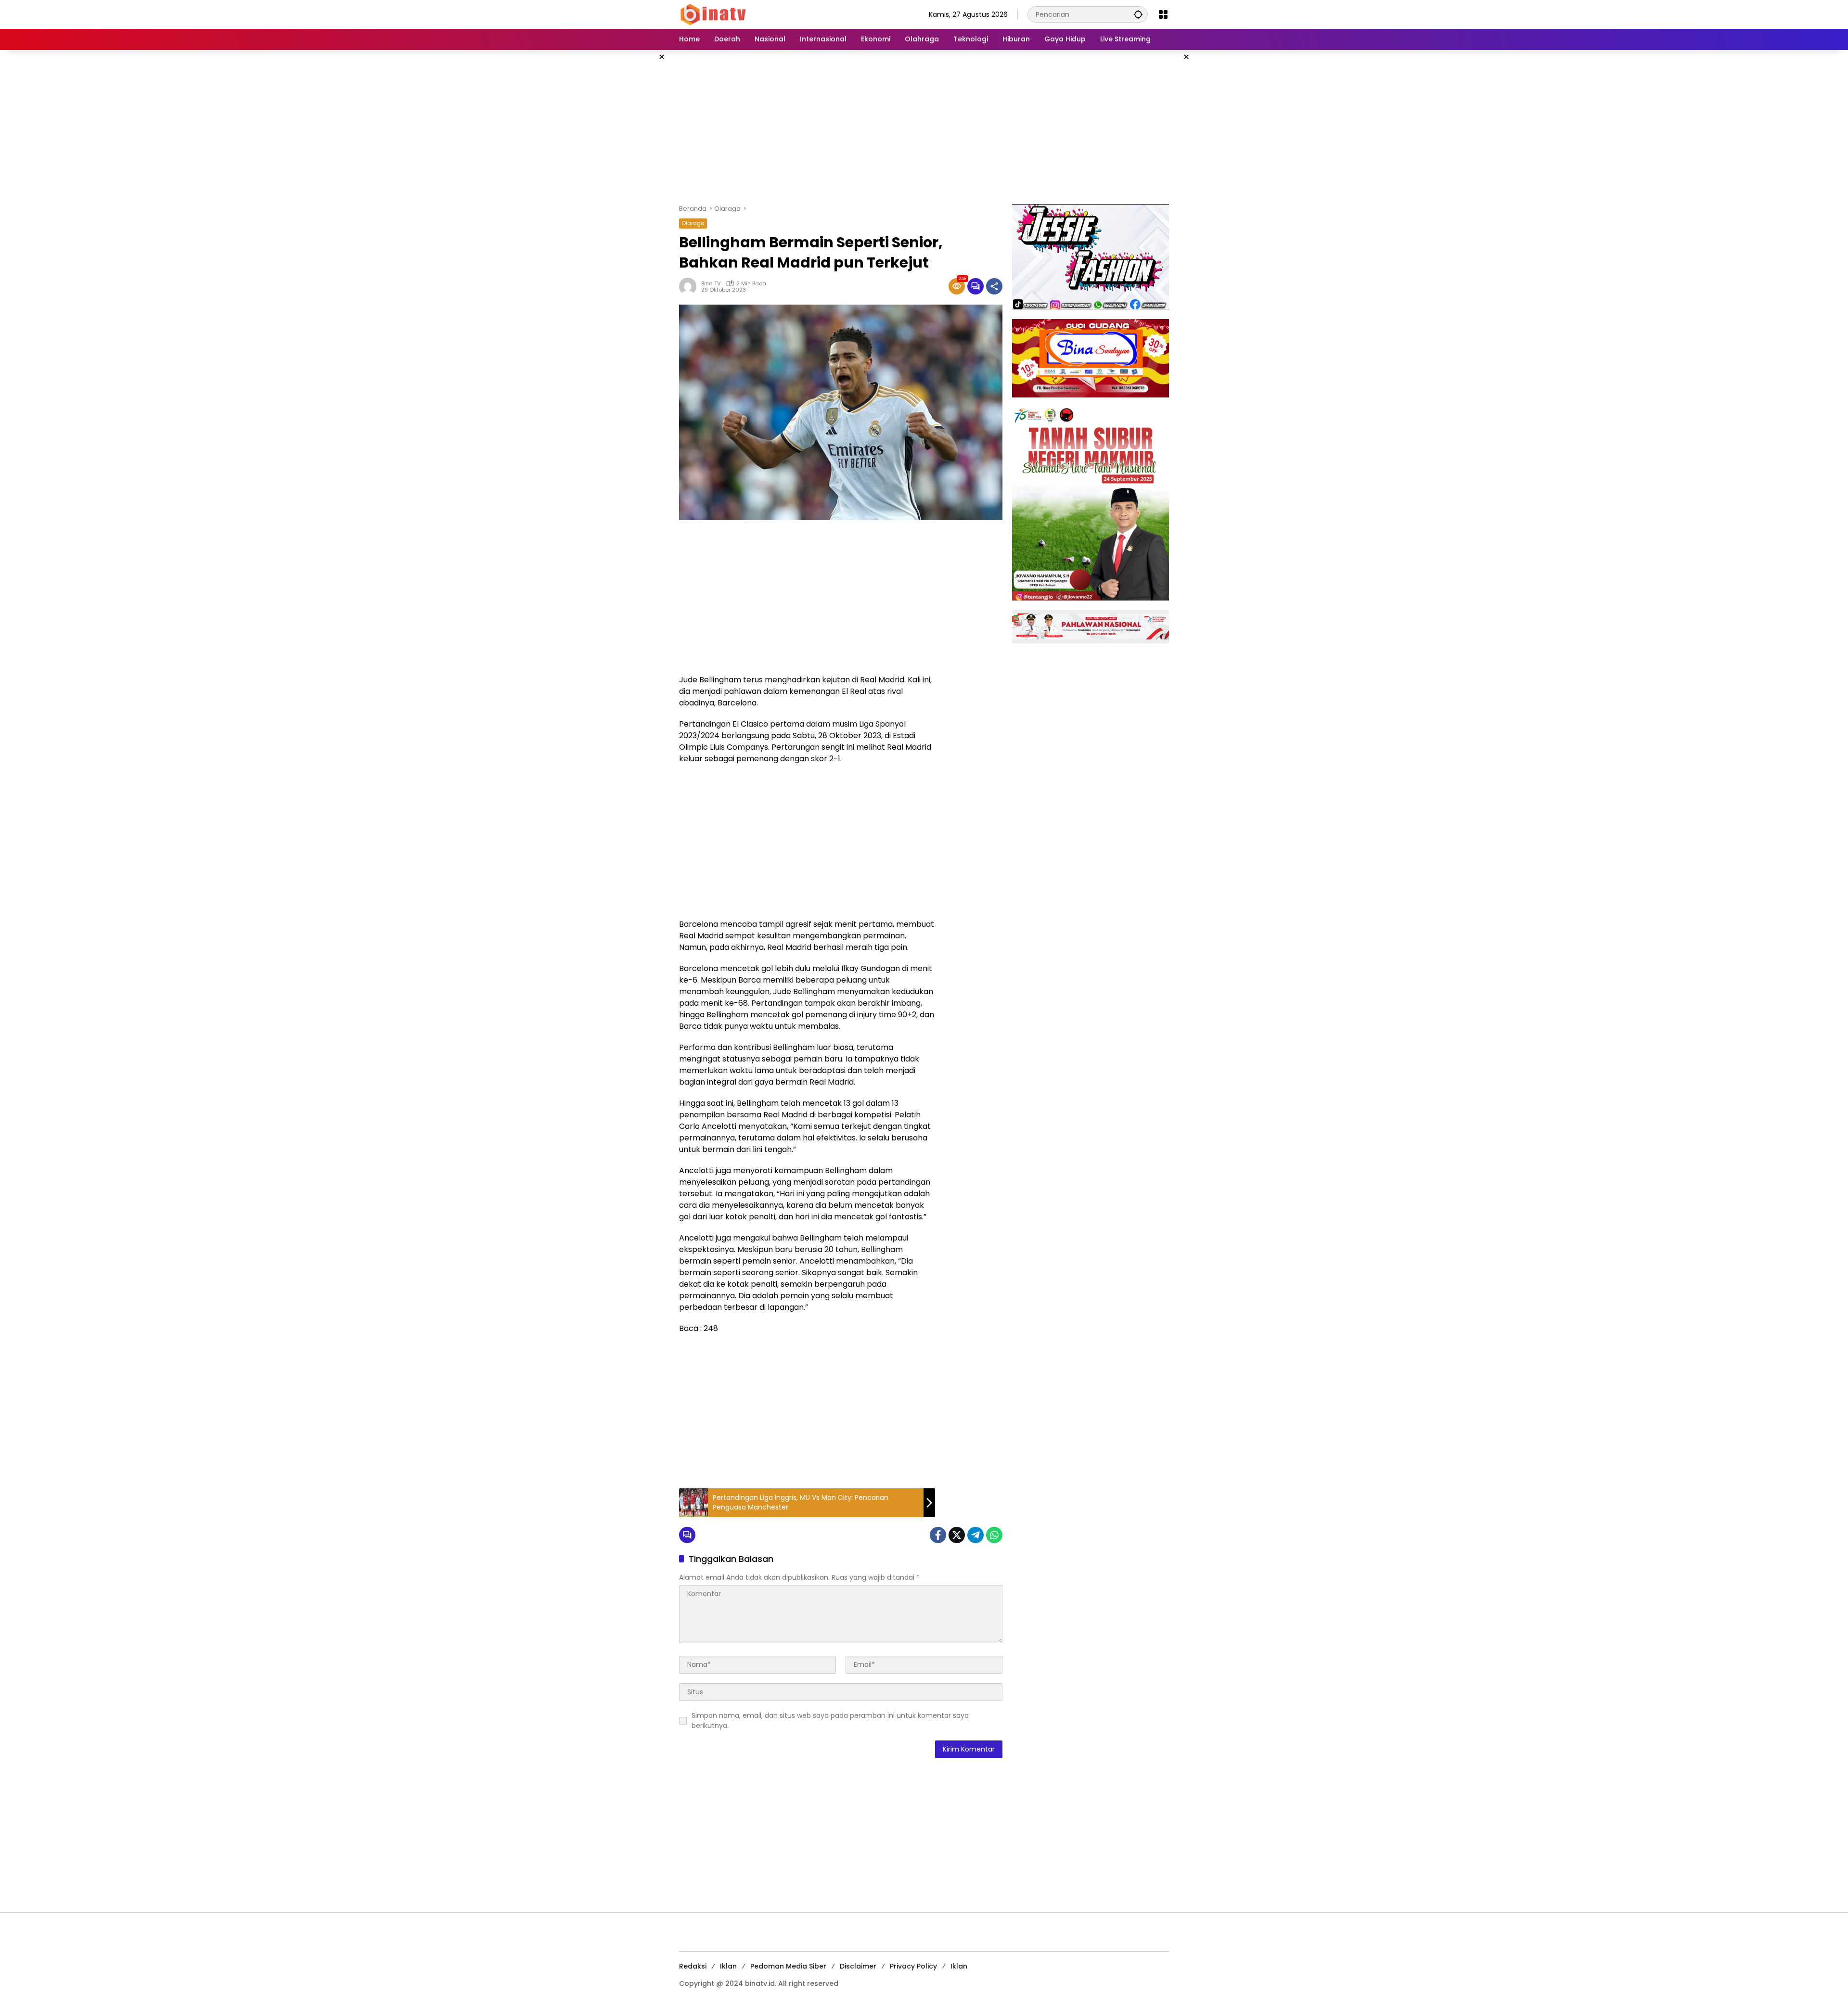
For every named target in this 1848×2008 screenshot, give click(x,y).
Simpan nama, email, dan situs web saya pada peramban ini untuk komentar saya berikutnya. (830, 1720)
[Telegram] (975, 1535)
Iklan (728, 1966)
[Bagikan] (994, 286)
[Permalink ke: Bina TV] (690, 286)
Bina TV (711, 284)
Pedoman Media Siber (788, 1966)
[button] (1138, 14)
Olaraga (693, 223)
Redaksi (693, 1966)
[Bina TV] (714, 14)
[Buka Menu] (1163, 14)
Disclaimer (858, 1966)
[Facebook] (938, 1535)
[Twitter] (957, 1535)
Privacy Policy (913, 1966)
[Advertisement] (924, 127)
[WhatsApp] (994, 1535)
